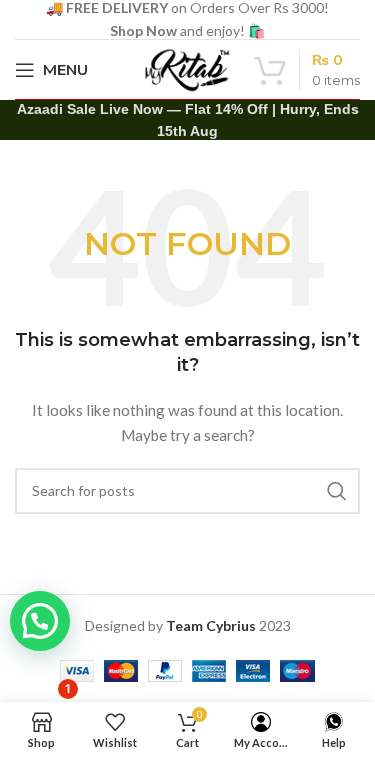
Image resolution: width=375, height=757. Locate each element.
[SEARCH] (337, 491)
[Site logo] (188, 67)
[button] (40, 621)
